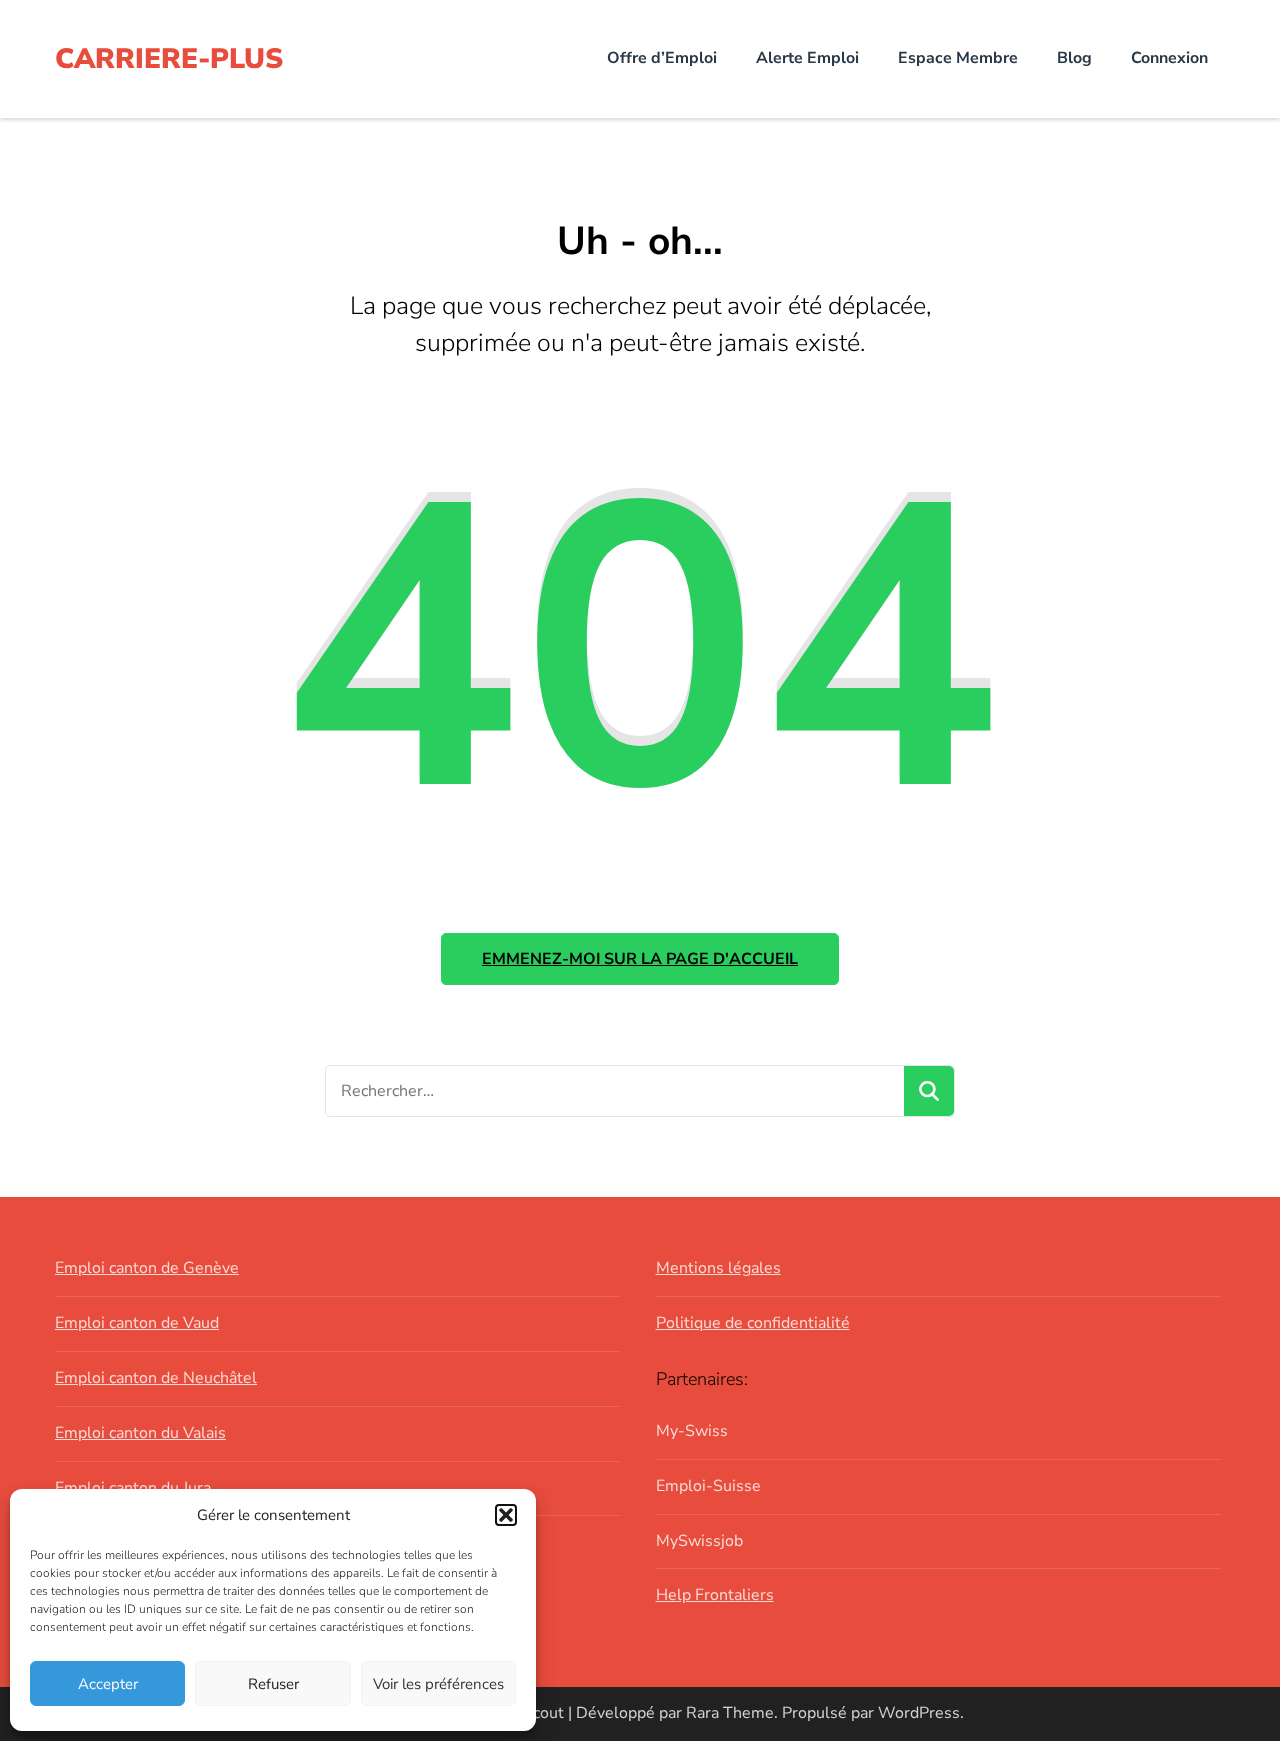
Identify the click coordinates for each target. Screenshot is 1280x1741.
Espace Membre (958, 58)
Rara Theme (730, 1713)
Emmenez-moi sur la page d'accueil (640, 959)
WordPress (919, 1713)
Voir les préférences (438, 1684)
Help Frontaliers (715, 1595)
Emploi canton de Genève (147, 1268)
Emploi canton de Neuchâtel (156, 1378)
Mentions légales (718, 1268)
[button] (506, 1515)
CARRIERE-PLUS (169, 59)
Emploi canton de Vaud (137, 1323)
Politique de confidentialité (753, 1323)
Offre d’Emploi (662, 58)
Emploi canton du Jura (133, 1488)
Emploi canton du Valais (140, 1433)
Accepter (108, 1684)
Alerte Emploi (807, 58)
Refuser (273, 1684)
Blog (1074, 58)
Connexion (1169, 58)
